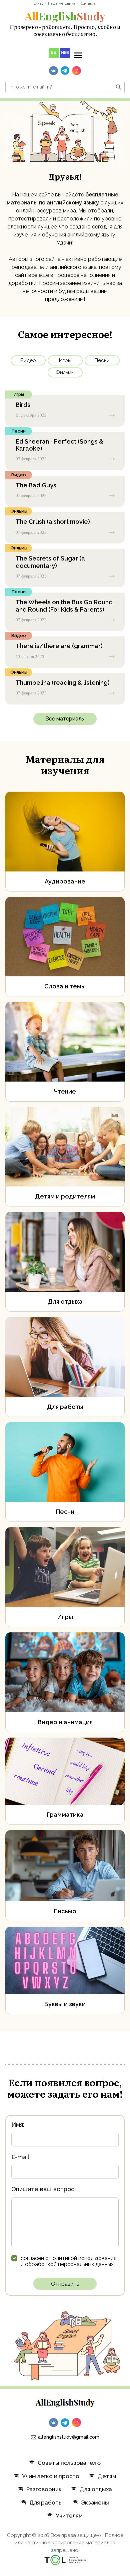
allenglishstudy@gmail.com (69, 2437)
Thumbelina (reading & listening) (63, 683)
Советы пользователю (69, 2463)
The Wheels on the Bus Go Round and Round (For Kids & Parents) (64, 606)
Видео (28, 360)
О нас (39, 4)
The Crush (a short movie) (53, 522)
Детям (107, 2476)
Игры (65, 360)
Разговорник (44, 2489)
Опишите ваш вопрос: (43, 2189)
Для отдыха (96, 2489)
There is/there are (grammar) (59, 646)
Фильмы (65, 372)
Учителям (69, 2516)
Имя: (18, 2125)
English (65, 16)
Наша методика (62, 4)
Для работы (46, 2503)
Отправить (65, 2284)
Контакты (88, 4)
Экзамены (95, 2503)
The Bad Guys (36, 485)
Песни (102, 360)
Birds (23, 405)
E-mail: (21, 2157)
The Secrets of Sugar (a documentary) (50, 562)
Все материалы (65, 719)
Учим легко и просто (51, 2476)
